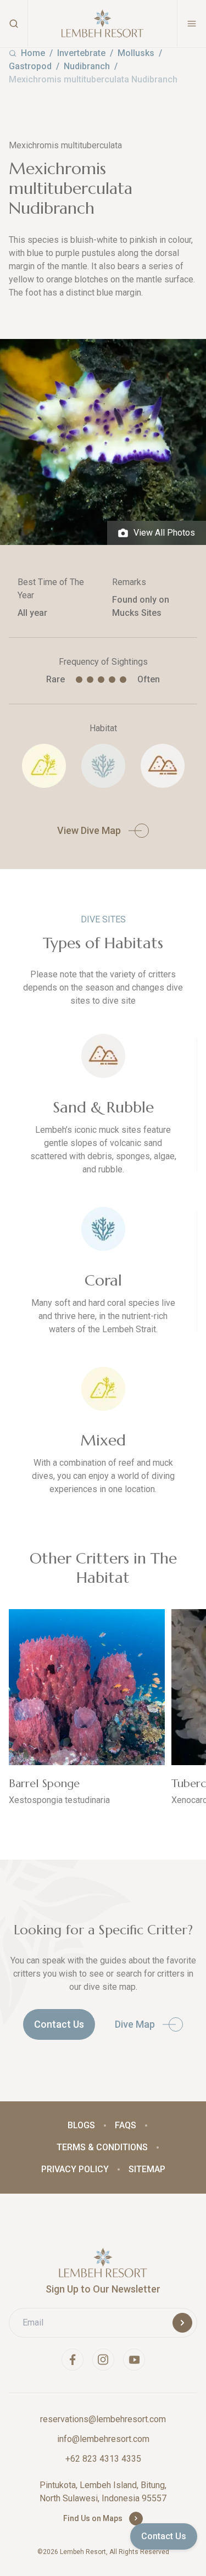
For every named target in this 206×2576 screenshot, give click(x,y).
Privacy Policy (75, 2169)
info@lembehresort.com (103, 2439)
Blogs (81, 2125)
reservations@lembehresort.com (103, 2419)
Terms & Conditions (102, 2147)
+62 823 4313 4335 (103, 2459)
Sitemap (147, 2169)
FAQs (126, 2125)
